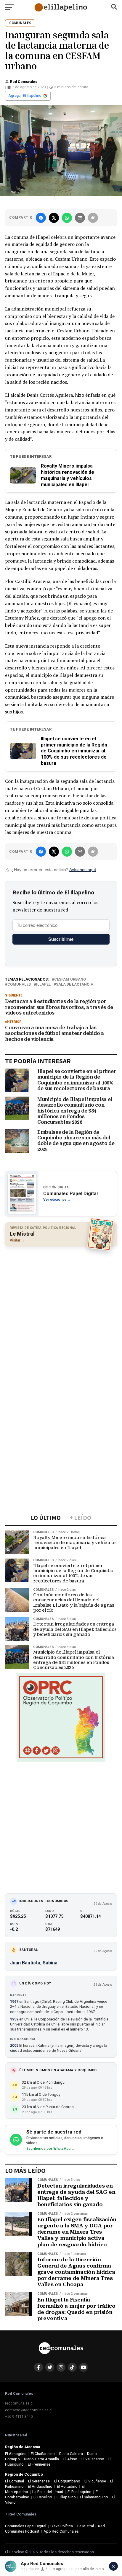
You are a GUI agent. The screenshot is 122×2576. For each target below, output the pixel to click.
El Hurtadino (67, 2486)
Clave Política (62, 2526)
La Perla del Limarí (48, 2492)
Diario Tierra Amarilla (41, 2459)
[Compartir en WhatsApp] (67, 218)
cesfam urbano (70, 980)
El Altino (70, 2459)
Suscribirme (61, 939)
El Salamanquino (94, 2497)
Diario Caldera (71, 2454)
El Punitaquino (80, 2492)
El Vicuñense (95, 2481)
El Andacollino (40, 2486)
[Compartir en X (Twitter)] (54, 218)
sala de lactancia (75, 985)
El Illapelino (66, 2497)
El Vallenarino (93, 2459)
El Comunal (15, 2481)
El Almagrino (16, 2454)
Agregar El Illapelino (25, 96)
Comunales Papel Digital (26, 2526)
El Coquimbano (67, 2481)
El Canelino (43, 2497)
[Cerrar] (113, 2566)
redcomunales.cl (19, 2403)
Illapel (43, 985)
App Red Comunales (61, 2531)
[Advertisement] (61, 1313)
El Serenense (39, 2481)
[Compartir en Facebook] (41, 218)
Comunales (19, 985)
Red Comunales (24, 82)
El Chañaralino (43, 2454)
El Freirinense (39, 2464)
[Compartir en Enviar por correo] (80, 218)
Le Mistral (86, 2526)
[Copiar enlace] (93, 218)
